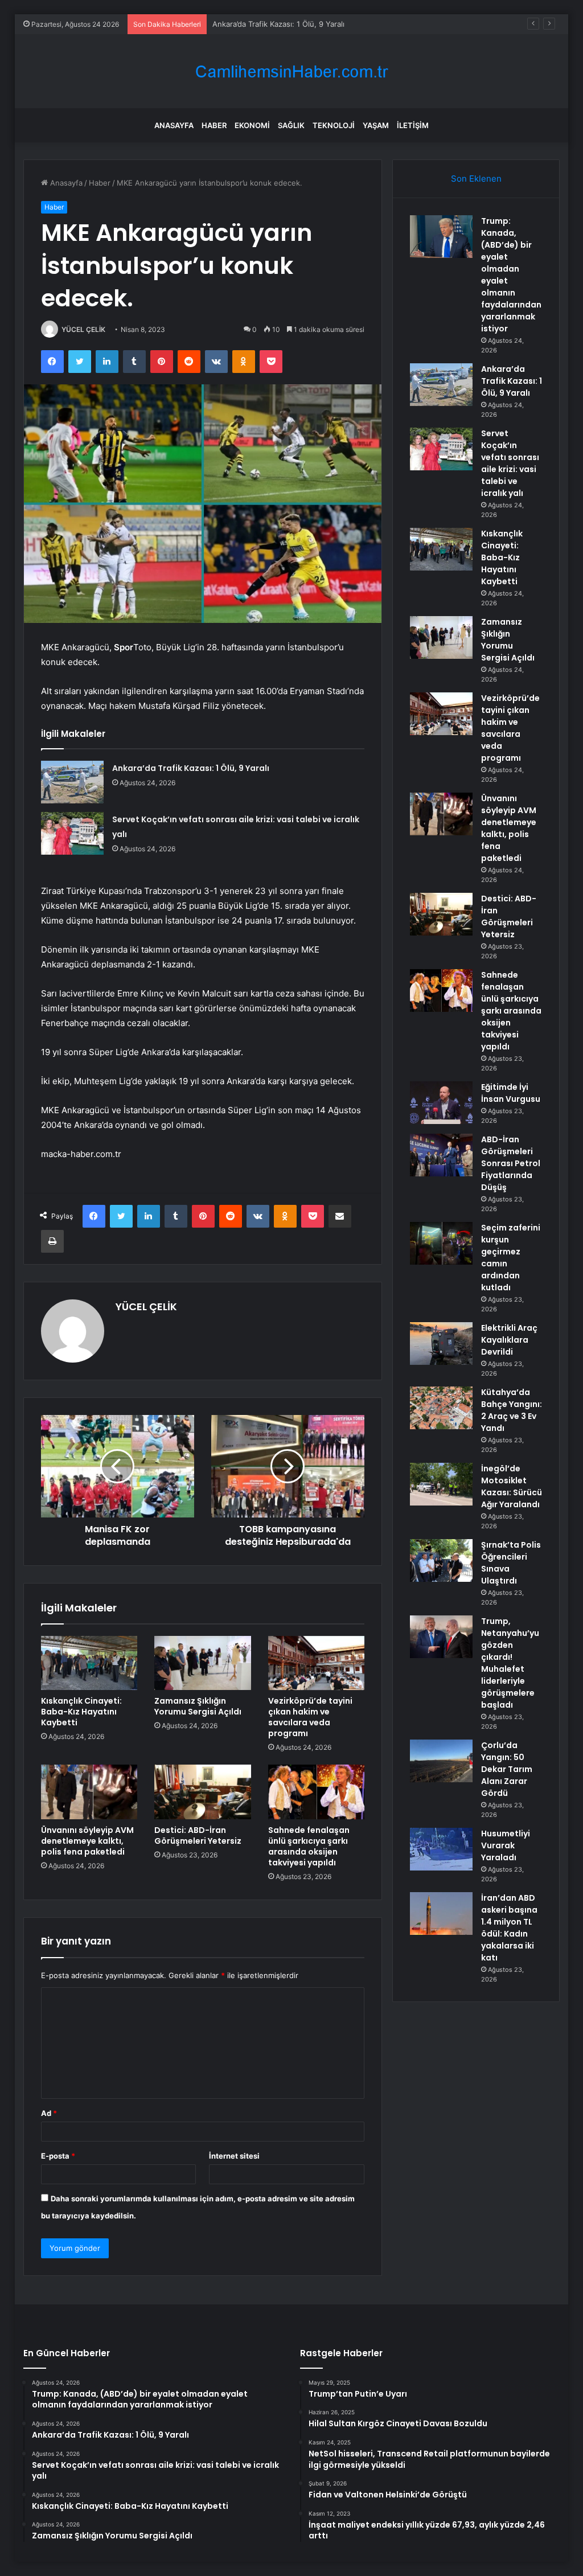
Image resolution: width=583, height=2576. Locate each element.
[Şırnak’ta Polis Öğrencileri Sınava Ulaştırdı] (441, 1560)
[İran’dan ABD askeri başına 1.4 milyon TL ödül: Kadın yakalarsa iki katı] (441, 1913)
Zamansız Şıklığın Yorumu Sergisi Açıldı (198, 1706)
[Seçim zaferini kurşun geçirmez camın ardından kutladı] (441, 1243)
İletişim (413, 125)
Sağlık (291, 125)
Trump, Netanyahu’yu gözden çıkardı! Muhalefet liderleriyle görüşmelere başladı (510, 1663)
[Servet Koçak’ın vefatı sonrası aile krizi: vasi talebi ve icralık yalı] (72, 833)
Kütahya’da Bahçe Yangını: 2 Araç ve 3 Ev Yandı (512, 1410)
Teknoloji (334, 125)
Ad (49, 2113)
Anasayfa (174, 125)
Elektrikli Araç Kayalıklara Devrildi (509, 1340)
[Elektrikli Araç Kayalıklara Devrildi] (441, 1344)
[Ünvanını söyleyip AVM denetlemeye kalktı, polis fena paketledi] (89, 1792)
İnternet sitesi (234, 2156)
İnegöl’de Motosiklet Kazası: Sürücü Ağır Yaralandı (512, 1486)
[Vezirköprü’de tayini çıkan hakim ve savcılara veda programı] (317, 1663)
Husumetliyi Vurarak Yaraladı (506, 1845)
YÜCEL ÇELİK (83, 329)
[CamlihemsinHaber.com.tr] (291, 71)
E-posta (58, 2156)
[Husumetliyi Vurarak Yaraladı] (441, 1849)
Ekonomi (252, 125)
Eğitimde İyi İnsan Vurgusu (511, 1093)
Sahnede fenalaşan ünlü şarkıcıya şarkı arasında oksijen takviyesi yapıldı (309, 1846)
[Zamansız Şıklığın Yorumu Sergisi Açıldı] (203, 1663)
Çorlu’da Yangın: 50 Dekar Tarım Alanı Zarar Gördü (507, 1769)
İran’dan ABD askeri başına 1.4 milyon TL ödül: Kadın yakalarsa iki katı (509, 1928)
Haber (214, 125)
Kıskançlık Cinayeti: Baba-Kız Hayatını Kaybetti (81, 1712)
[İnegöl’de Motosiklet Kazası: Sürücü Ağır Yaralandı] (441, 1484)
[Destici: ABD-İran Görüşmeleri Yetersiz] (203, 1792)
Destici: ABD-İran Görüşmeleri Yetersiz (198, 1835)
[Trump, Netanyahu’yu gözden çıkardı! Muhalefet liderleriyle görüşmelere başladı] (441, 1637)
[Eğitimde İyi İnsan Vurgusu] (441, 1103)
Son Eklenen (476, 179)
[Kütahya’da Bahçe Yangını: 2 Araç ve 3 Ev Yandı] (441, 1408)
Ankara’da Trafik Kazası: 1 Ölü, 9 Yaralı (191, 768)
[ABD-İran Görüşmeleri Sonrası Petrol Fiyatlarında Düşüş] (441, 1155)
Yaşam (376, 125)
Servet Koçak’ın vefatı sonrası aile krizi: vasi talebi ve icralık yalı (323, 24)
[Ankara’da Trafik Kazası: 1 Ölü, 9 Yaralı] (72, 782)
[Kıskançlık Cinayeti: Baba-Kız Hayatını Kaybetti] (89, 1663)
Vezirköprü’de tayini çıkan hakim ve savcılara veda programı (310, 1717)
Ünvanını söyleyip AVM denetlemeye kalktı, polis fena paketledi (87, 1841)
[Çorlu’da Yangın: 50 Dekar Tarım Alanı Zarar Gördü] (441, 1761)
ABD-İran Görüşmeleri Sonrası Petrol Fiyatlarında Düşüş (511, 1163)
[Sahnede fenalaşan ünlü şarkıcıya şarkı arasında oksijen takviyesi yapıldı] (317, 1792)
